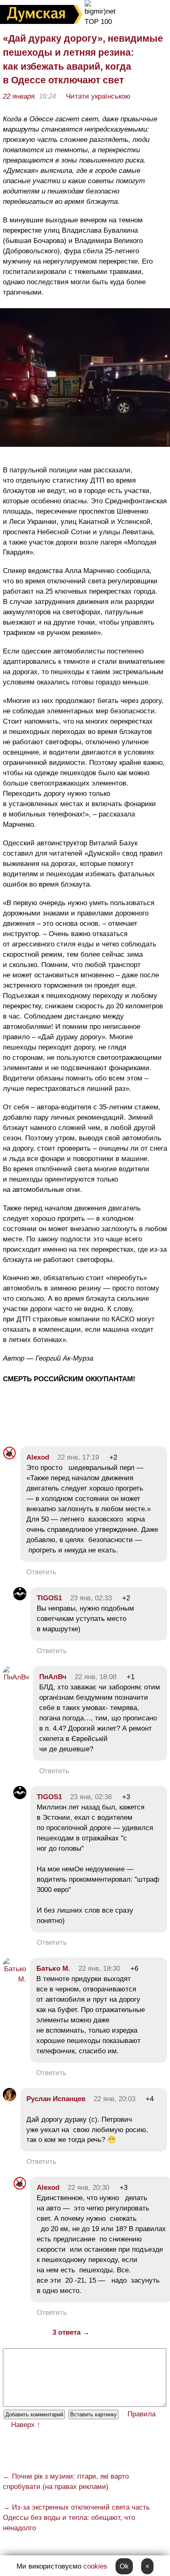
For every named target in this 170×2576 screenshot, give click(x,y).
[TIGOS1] (20, 1598)
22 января (19, 96)
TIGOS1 (49, 1598)
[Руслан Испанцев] (9, 2099)
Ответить (41, 1572)
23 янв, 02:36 (91, 1797)
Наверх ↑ (26, 2425)
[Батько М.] (14, 1979)
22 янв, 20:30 (89, 2188)
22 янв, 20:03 (115, 2099)
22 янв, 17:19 (78, 1457)
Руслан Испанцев (56, 2099)
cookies (95, 2566)
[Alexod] (9, 1457)
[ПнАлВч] (16, 1677)
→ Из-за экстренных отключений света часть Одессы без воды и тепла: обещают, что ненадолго (76, 2518)
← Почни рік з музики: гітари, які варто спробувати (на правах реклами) (66, 2482)
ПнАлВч (53, 1677)
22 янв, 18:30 (99, 1969)
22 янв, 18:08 (96, 1677)
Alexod (38, 1457)
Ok (124, 2566)
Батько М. (53, 1969)
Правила (142, 2414)
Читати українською (98, 96)
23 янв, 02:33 (91, 1598)
